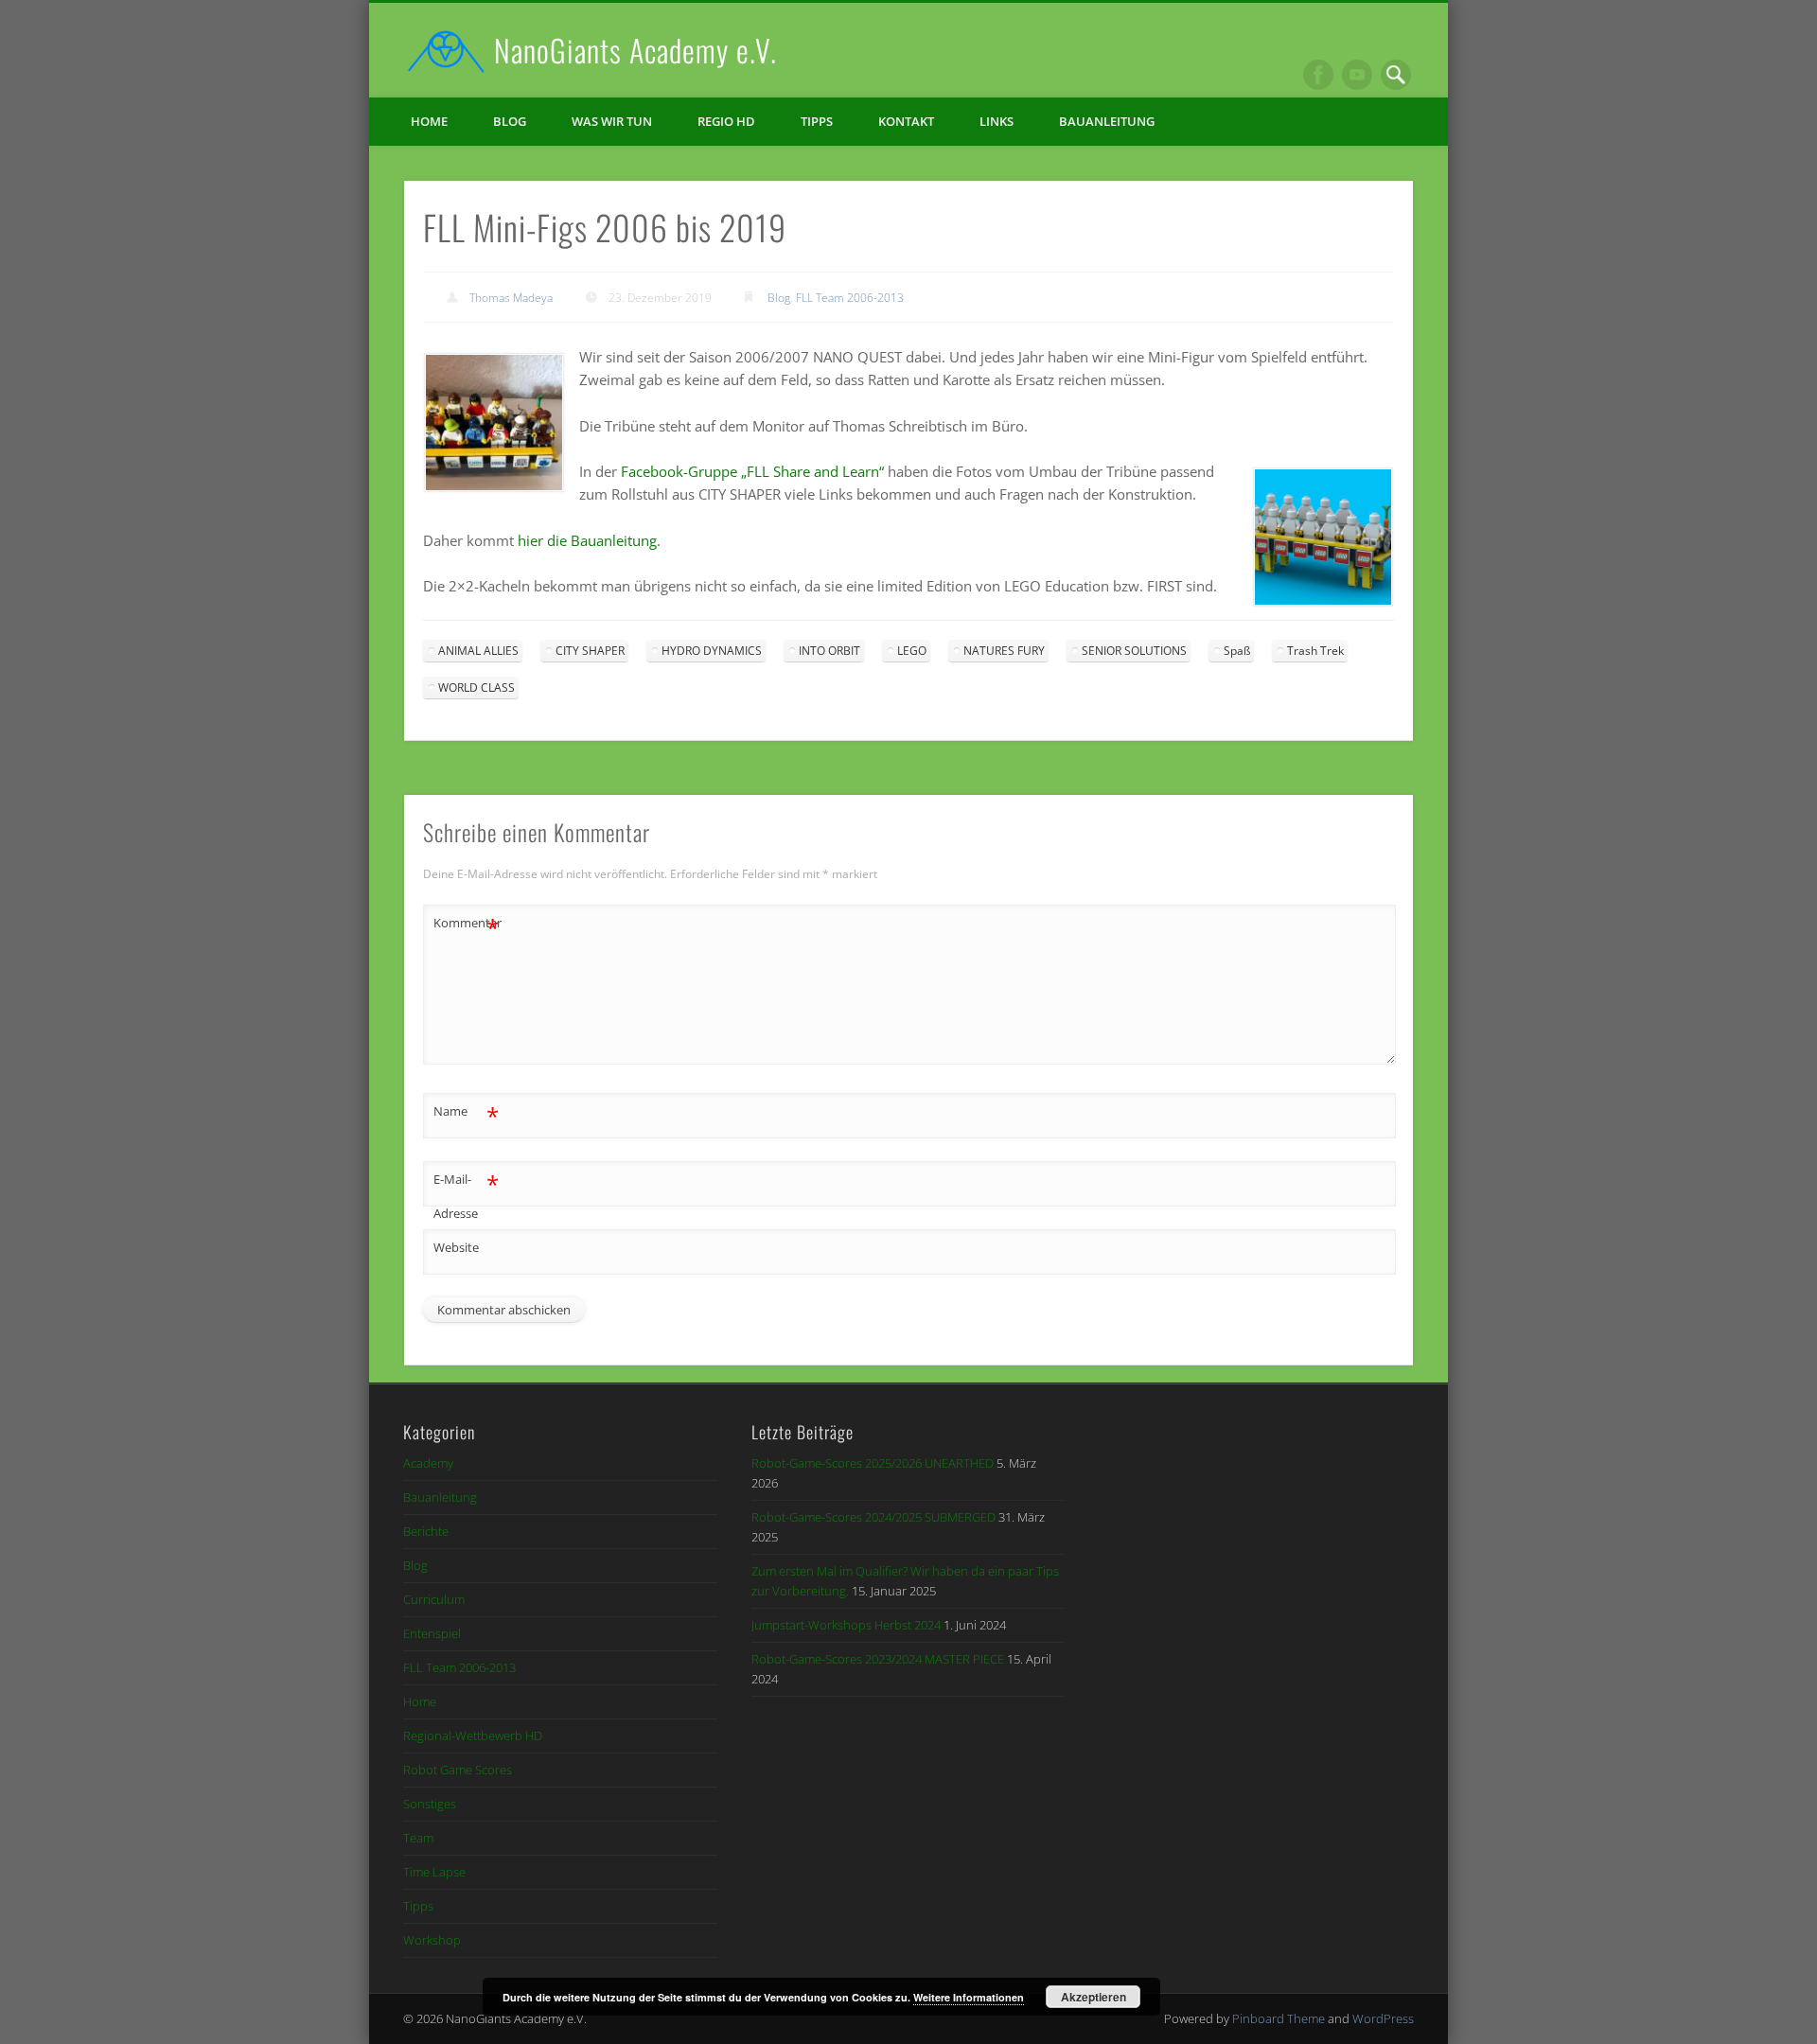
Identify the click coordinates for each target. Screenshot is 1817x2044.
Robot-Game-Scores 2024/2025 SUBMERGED (873, 1517)
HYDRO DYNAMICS (712, 651)
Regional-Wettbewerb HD (473, 1736)
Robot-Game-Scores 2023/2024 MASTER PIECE (878, 1659)
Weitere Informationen (969, 1997)
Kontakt (906, 121)
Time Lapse (434, 1872)
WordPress (1383, 2018)
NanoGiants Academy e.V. (635, 50)
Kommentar (467, 925)
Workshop (432, 1940)
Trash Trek (1315, 651)
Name (466, 1114)
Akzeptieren (1094, 1997)
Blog (510, 121)
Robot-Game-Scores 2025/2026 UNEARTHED (873, 1463)
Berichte (426, 1531)
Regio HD (726, 121)
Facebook (1318, 75)
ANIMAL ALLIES (478, 651)
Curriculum (434, 1599)
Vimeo (1357, 75)
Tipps (817, 121)
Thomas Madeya (511, 298)
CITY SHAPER (590, 651)
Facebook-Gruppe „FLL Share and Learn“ (752, 471)
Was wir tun (612, 121)
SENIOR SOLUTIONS (1134, 651)
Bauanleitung (1107, 121)
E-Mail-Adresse (466, 1195)
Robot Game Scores (458, 1770)
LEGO (912, 651)
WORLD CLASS (476, 687)
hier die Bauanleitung (587, 540)
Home (429, 121)
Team (418, 1838)
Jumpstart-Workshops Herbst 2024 (846, 1625)
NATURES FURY (1004, 651)
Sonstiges (430, 1804)
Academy (428, 1463)
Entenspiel (432, 1633)
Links (997, 121)
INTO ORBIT (829, 651)
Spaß (1237, 651)
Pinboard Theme (1279, 2018)
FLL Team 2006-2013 (850, 298)
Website (456, 1247)
